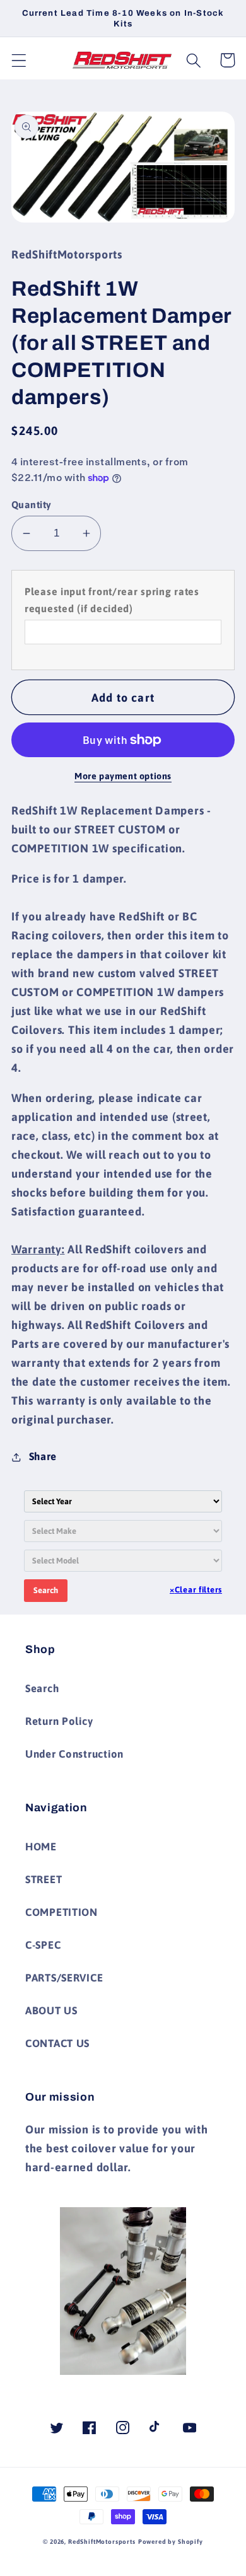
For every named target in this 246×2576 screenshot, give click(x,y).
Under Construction (74, 1754)
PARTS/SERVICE (64, 1978)
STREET (44, 1879)
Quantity (32, 504)
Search (46, 1590)
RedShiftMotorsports (102, 2542)
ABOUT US (51, 2010)
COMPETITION (61, 1912)
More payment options (123, 776)
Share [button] (43, 1456)
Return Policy (59, 1721)
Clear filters (196, 1590)
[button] (19, 60)
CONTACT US (57, 2043)
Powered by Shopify (171, 2542)
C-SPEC (43, 1945)
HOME (41, 1847)
